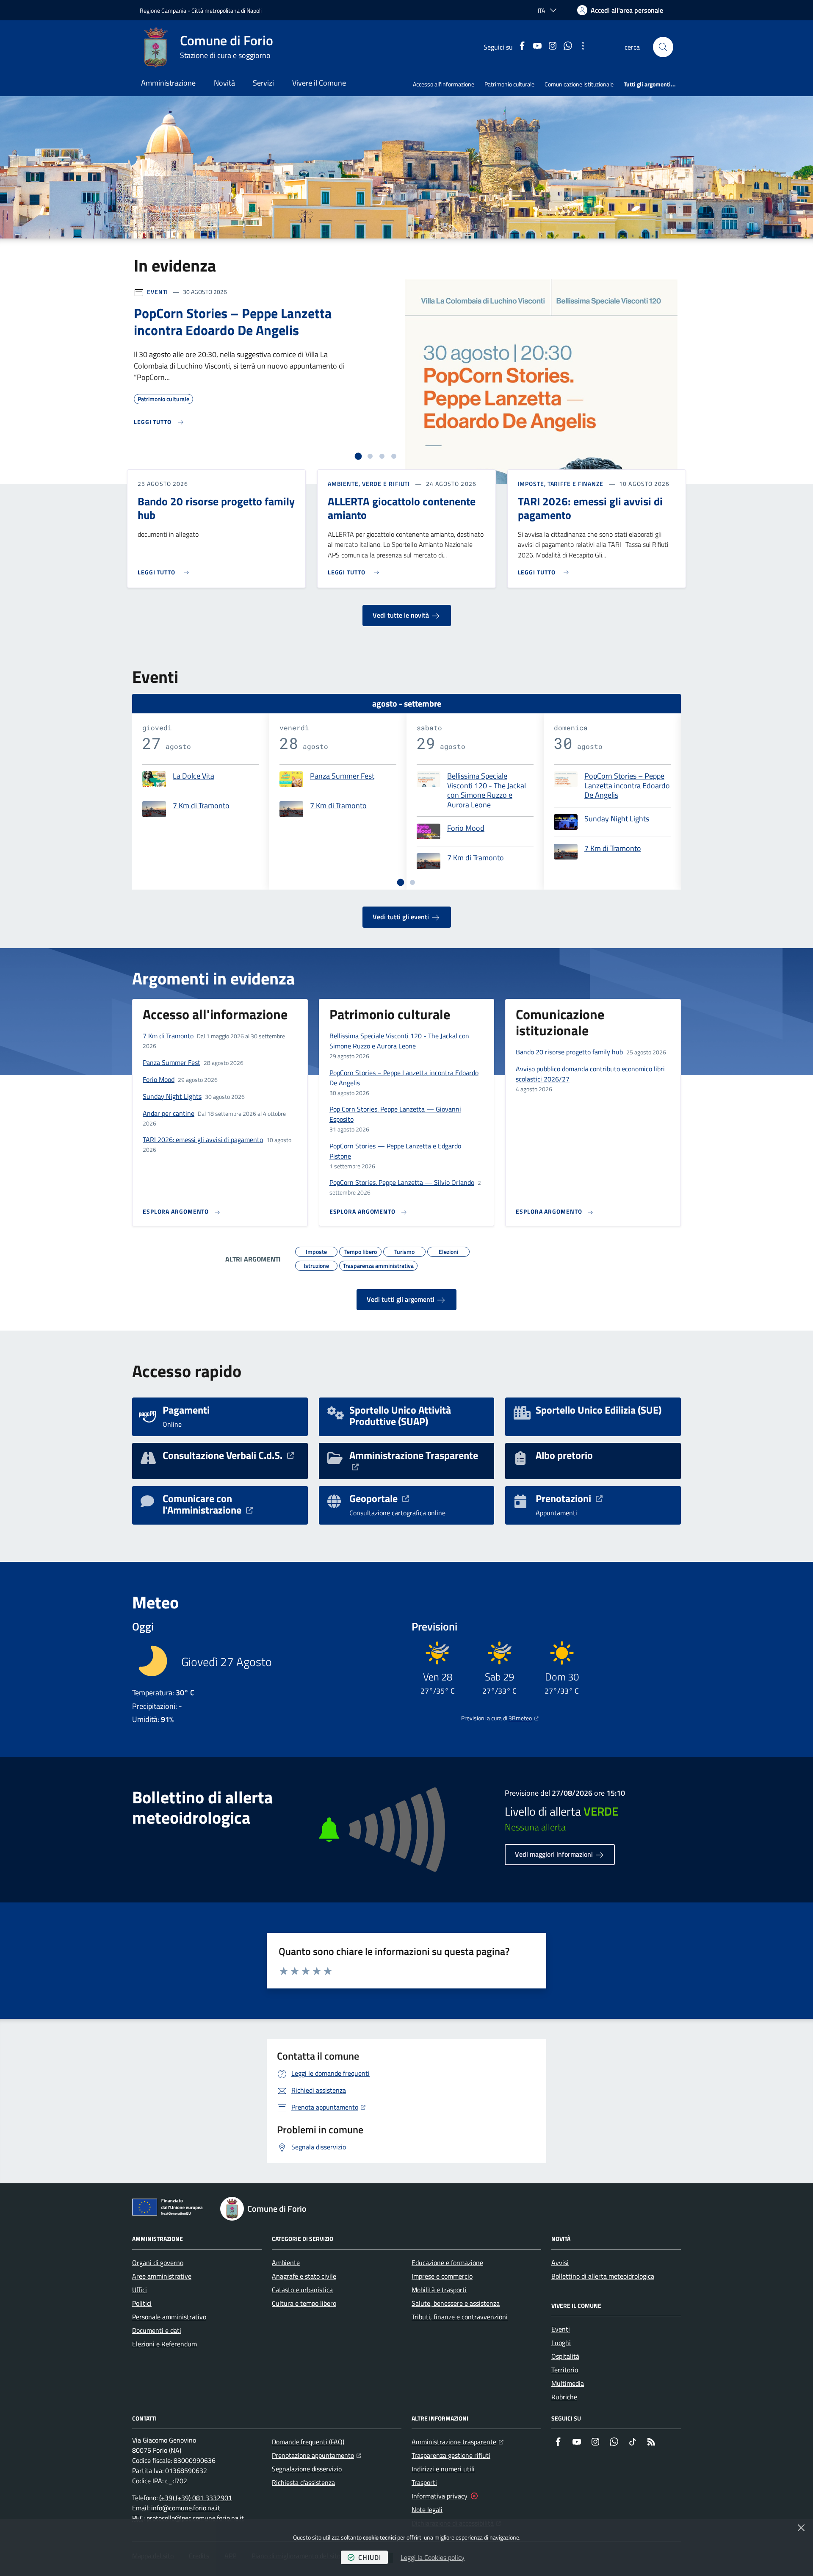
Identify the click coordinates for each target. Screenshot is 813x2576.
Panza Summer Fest (342, 776)
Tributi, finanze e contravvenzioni (460, 2317)
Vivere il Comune (319, 83)
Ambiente (286, 2263)
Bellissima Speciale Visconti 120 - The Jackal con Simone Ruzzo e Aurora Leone (487, 790)
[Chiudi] (801, 2528)
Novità (224, 83)
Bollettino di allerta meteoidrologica (603, 2276)
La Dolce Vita (194, 776)
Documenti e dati (157, 2330)
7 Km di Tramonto (201, 806)
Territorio (565, 2370)
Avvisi (560, 2263)
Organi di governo (158, 2263)
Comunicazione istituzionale (579, 84)
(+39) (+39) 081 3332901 (196, 2498)
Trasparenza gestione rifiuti (451, 2455)
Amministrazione (168, 83)
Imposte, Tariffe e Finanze (561, 484)
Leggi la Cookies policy (433, 2557)
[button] (663, 47)
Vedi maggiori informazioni (555, 1854)
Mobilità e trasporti (439, 2290)
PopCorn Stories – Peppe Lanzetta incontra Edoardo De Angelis (627, 786)
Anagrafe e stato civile (304, 2276)
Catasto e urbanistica (302, 2290)
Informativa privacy (440, 2496)
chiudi (370, 2557)
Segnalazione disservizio (307, 2469)
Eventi (158, 292)
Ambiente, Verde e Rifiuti (369, 484)
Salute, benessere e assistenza (456, 2303)
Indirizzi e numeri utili (443, 2469)
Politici (142, 2303)
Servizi (263, 83)
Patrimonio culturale (509, 84)
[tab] (358, 456)
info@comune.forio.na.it (186, 2508)
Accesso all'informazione (444, 84)
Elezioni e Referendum (165, 2344)
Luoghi (561, 2343)
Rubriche (564, 2397)
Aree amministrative (162, 2276)
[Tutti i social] (583, 47)
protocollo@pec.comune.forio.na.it (195, 2518)
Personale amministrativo (169, 2317)
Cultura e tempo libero (304, 2303)
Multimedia (568, 2383)
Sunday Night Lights (617, 819)
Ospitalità (565, 2356)
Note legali (427, 2509)
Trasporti (424, 2482)
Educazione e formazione (447, 2263)
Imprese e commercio (442, 2276)
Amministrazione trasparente (458, 2442)
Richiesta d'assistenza (303, 2482)
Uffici (140, 2290)
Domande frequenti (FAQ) (308, 2442)
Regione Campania (163, 10)
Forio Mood (466, 829)
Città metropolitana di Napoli (227, 10)
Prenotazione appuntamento (317, 2455)
